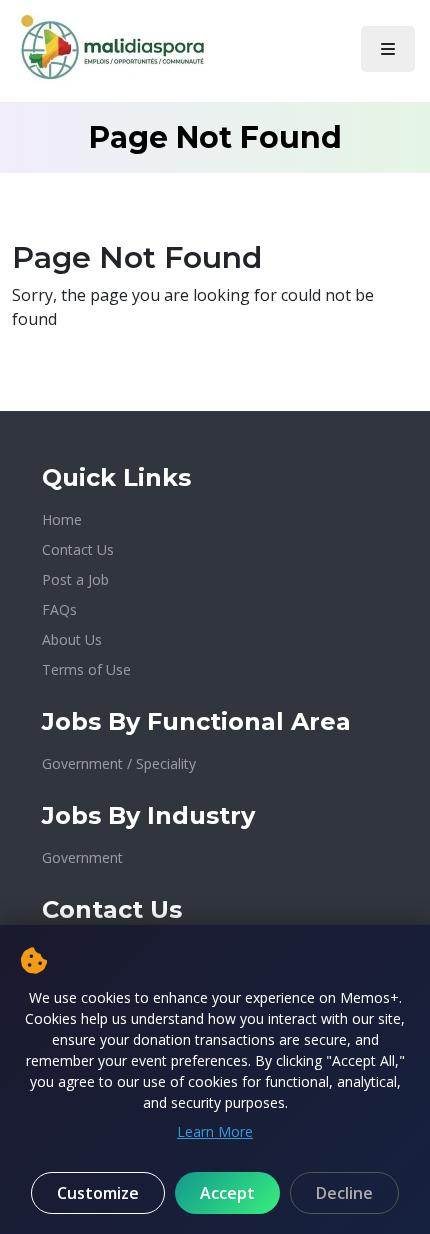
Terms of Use (86, 669)
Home (62, 519)
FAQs (59, 609)
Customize (98, 1193)
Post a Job (75, 579)
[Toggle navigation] (388, 49)
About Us (72, 639)
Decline (344, 1193)
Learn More (215, 1131)
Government (82, 857)
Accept (227, 1193)
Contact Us (78, 549)
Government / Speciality (119, 763)
